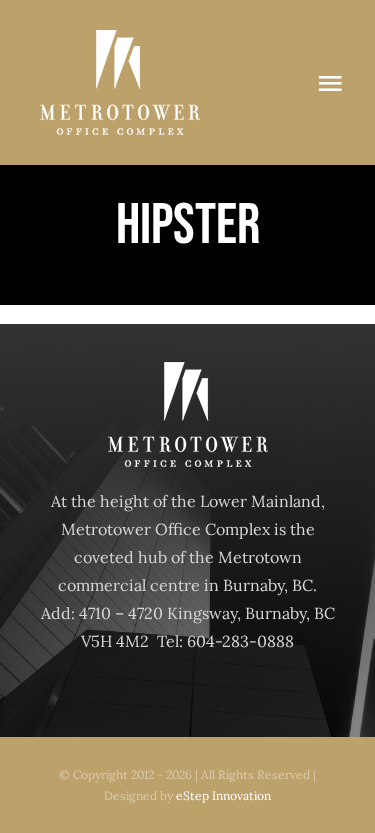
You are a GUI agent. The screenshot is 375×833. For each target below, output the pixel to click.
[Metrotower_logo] (120, 38)
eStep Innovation (223, 795)
